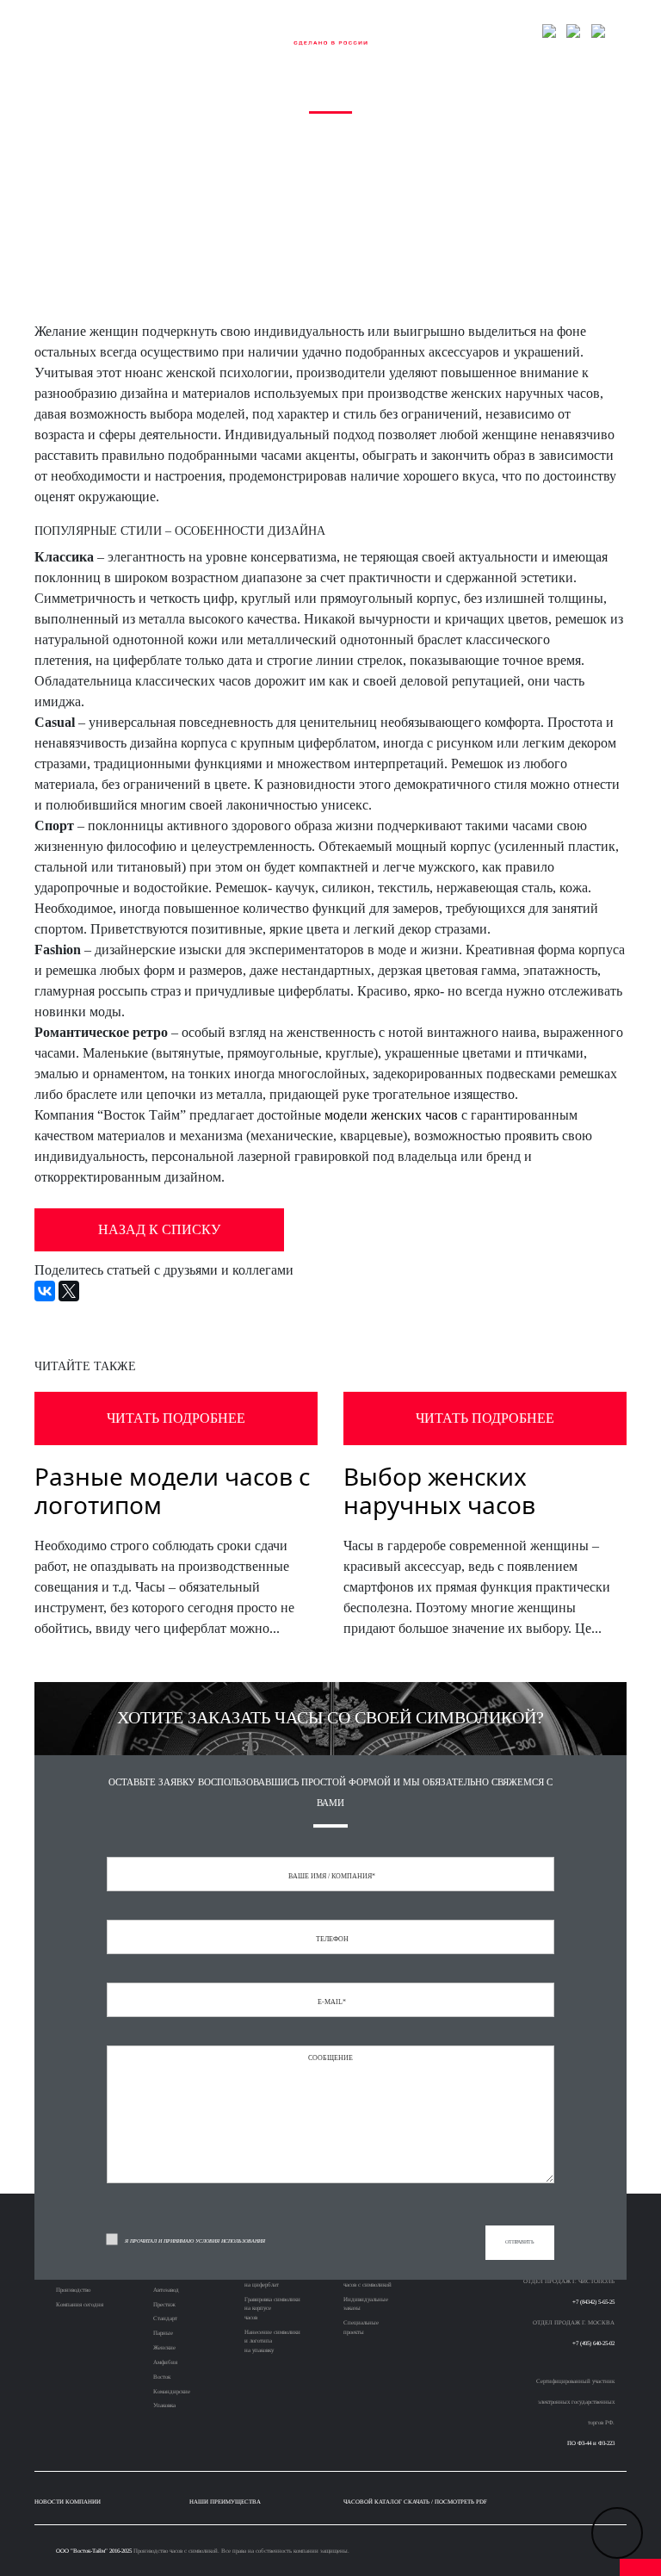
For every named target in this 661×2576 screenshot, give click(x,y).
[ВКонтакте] (45, 1291)
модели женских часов (391, 1115)
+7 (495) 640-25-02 (593, 2343)
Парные (163, 2333)
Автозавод (166, 2290)
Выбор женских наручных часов (439, 1491)
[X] (69, 1291)
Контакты (517, 31)
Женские (164, 2347)
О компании (73, 31)
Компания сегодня (80, 2304)
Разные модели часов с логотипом (172, 1491)
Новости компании (68, 2502)
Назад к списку (159, 1229)
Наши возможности (176, 31)
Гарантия (480, 31)
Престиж (164, 2304)
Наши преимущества (225, 2502)
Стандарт (165, 2318)
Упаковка (164, 2405)
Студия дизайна (434, 31)
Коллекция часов (119, 31)
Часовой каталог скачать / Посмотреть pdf (415, 2502)
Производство (73, 2290)
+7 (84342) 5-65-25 (593, 2302)
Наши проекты (229, 31)
